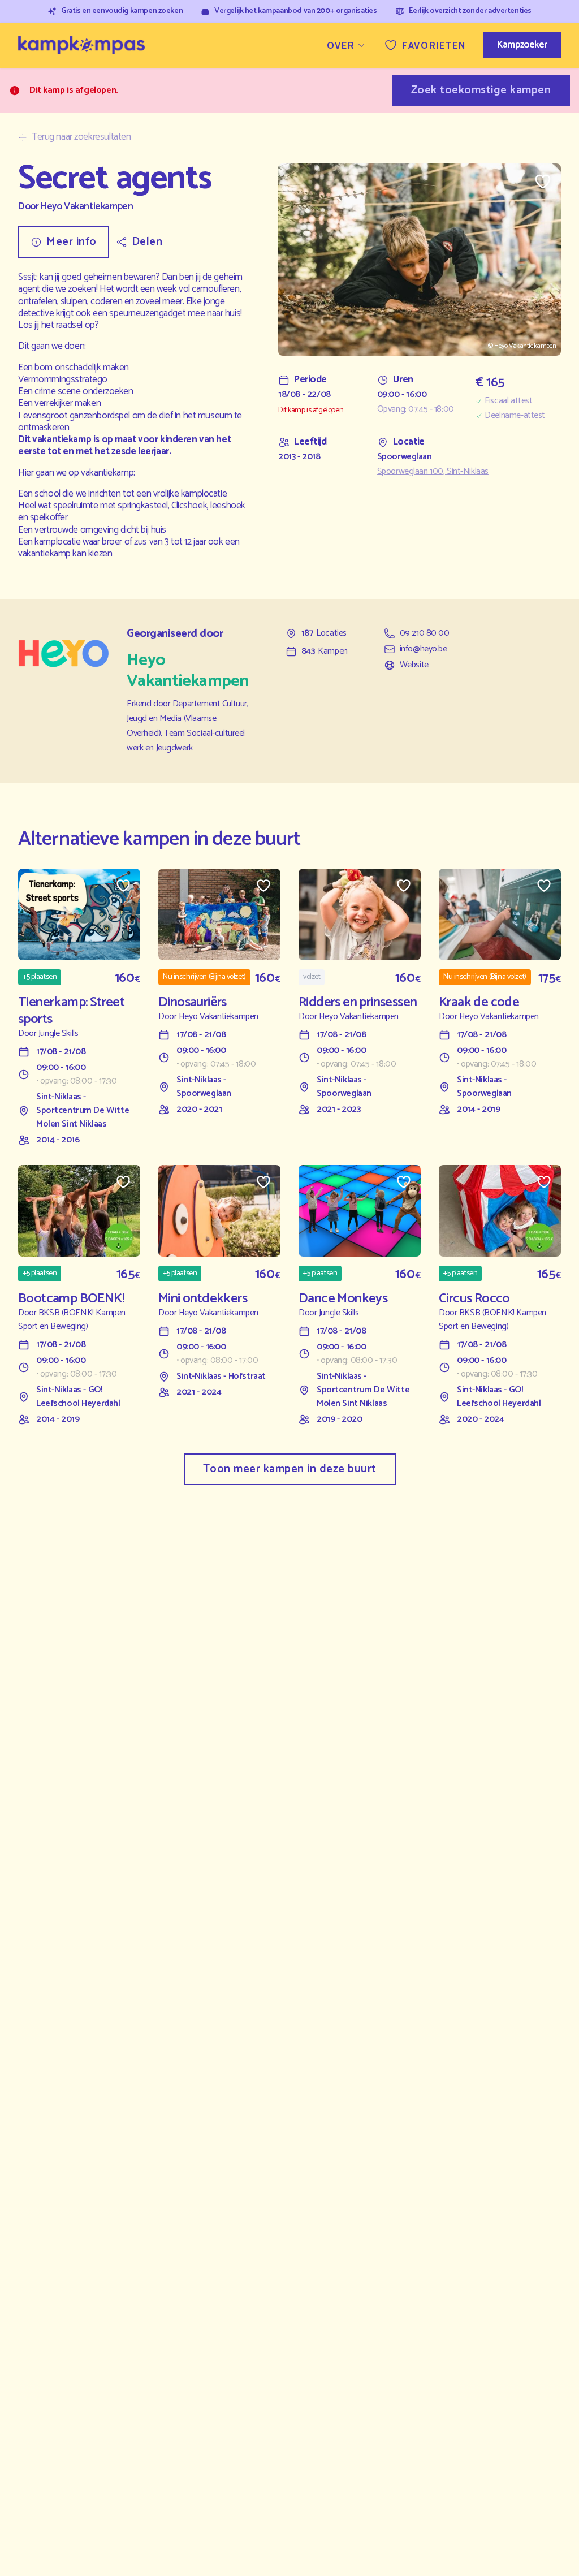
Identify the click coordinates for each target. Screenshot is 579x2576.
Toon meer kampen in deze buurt (290, 1469)
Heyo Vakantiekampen (87, 207)
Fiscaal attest (508, 401)
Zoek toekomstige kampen (481, 90)
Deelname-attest (515, 416)
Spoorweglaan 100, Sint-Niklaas (433, 472)
